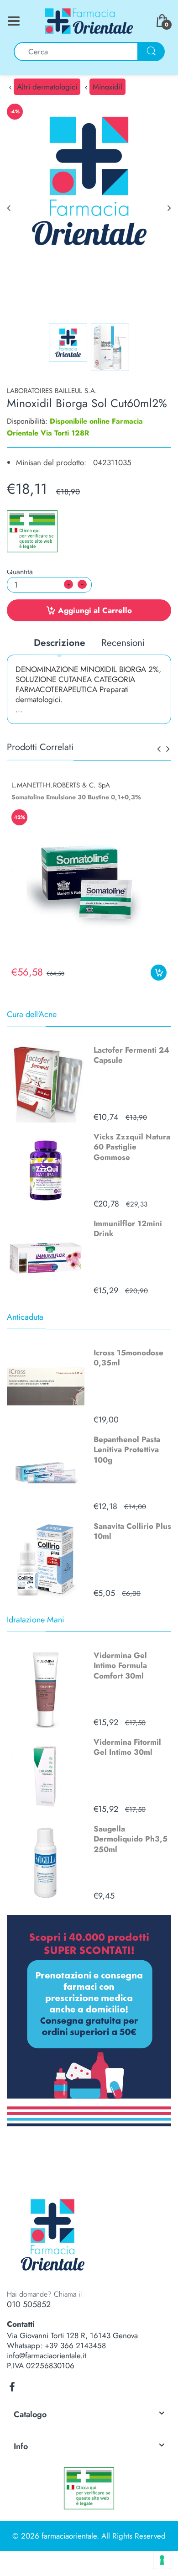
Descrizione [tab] (60, 643)
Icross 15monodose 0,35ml (128, 1358)
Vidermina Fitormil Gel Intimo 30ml (127, 1747)
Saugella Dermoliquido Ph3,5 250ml (131, 1839)
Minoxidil (107, 87)
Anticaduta (25, 1317)
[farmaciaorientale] (89, 20)
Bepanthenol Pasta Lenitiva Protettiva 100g (127, 1449)
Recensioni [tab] (123, 643)
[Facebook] (12, 2387)
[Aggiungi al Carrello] (159, 973)
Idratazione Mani (36, 1620)
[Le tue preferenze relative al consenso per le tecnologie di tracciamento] (162, 2560)
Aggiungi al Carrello (95, 610)
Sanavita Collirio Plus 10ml (132, 1531)
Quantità (20, 572)
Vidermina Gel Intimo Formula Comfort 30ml (120, 1665)
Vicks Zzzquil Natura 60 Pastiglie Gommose (132, 1147)
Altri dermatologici (47, 87)
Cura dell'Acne (32, 1014)
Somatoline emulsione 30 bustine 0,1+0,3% (76, 797)
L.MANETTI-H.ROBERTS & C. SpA (61, 785)
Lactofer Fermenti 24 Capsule (131, 1055)
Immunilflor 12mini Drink (128, 1228)
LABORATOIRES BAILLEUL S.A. (52, 391)
